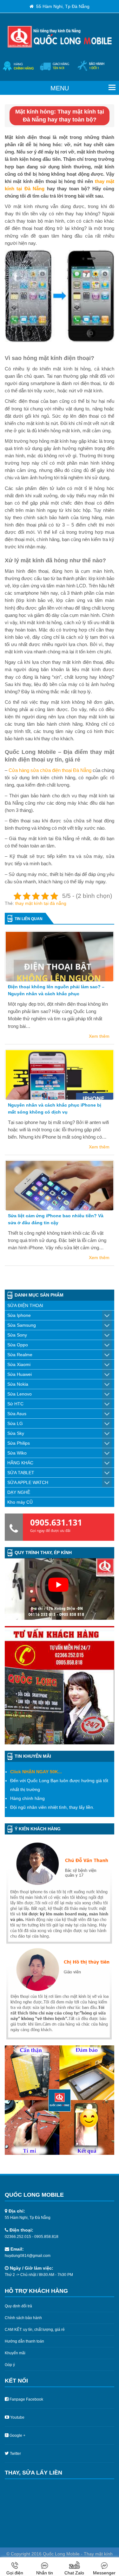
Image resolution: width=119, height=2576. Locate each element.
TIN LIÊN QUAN (29, 919)
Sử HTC (15, 1404)
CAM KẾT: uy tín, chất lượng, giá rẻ (35, 2330)
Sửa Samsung (22, 1325)
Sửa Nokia (18, 1384)
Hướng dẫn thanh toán (24, 2341)
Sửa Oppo (18, 1345)
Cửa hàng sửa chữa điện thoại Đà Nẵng (50, 770)
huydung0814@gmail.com (28, 2256)
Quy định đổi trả (18, 2306)
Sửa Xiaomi (19, 1364)
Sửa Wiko (17, 1453)
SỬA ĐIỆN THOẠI (25, 1305)
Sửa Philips (19, 1443)
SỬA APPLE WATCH (28, 1482)
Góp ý (10, 2365)
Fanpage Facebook (26, 2399)
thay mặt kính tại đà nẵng (41, 903)
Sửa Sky (16, 1433)
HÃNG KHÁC (20, 1463)
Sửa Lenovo (20, 1394)
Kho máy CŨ (20, 1502)
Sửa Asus (17, 1414)
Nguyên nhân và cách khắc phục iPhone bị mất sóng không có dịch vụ (55, 1108)
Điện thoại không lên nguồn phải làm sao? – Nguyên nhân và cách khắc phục (56, 990)
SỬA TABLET (21, 1473)
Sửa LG (15, 1423)
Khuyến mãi (15, 2353)
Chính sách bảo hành (23, 2318)
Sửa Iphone (19, 1315)
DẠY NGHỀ (19, 1492)
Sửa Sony (17, 1335)
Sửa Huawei (20, 1374)
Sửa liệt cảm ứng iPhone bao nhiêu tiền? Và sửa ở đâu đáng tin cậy (56, 1219)
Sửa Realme (20, 1355)
